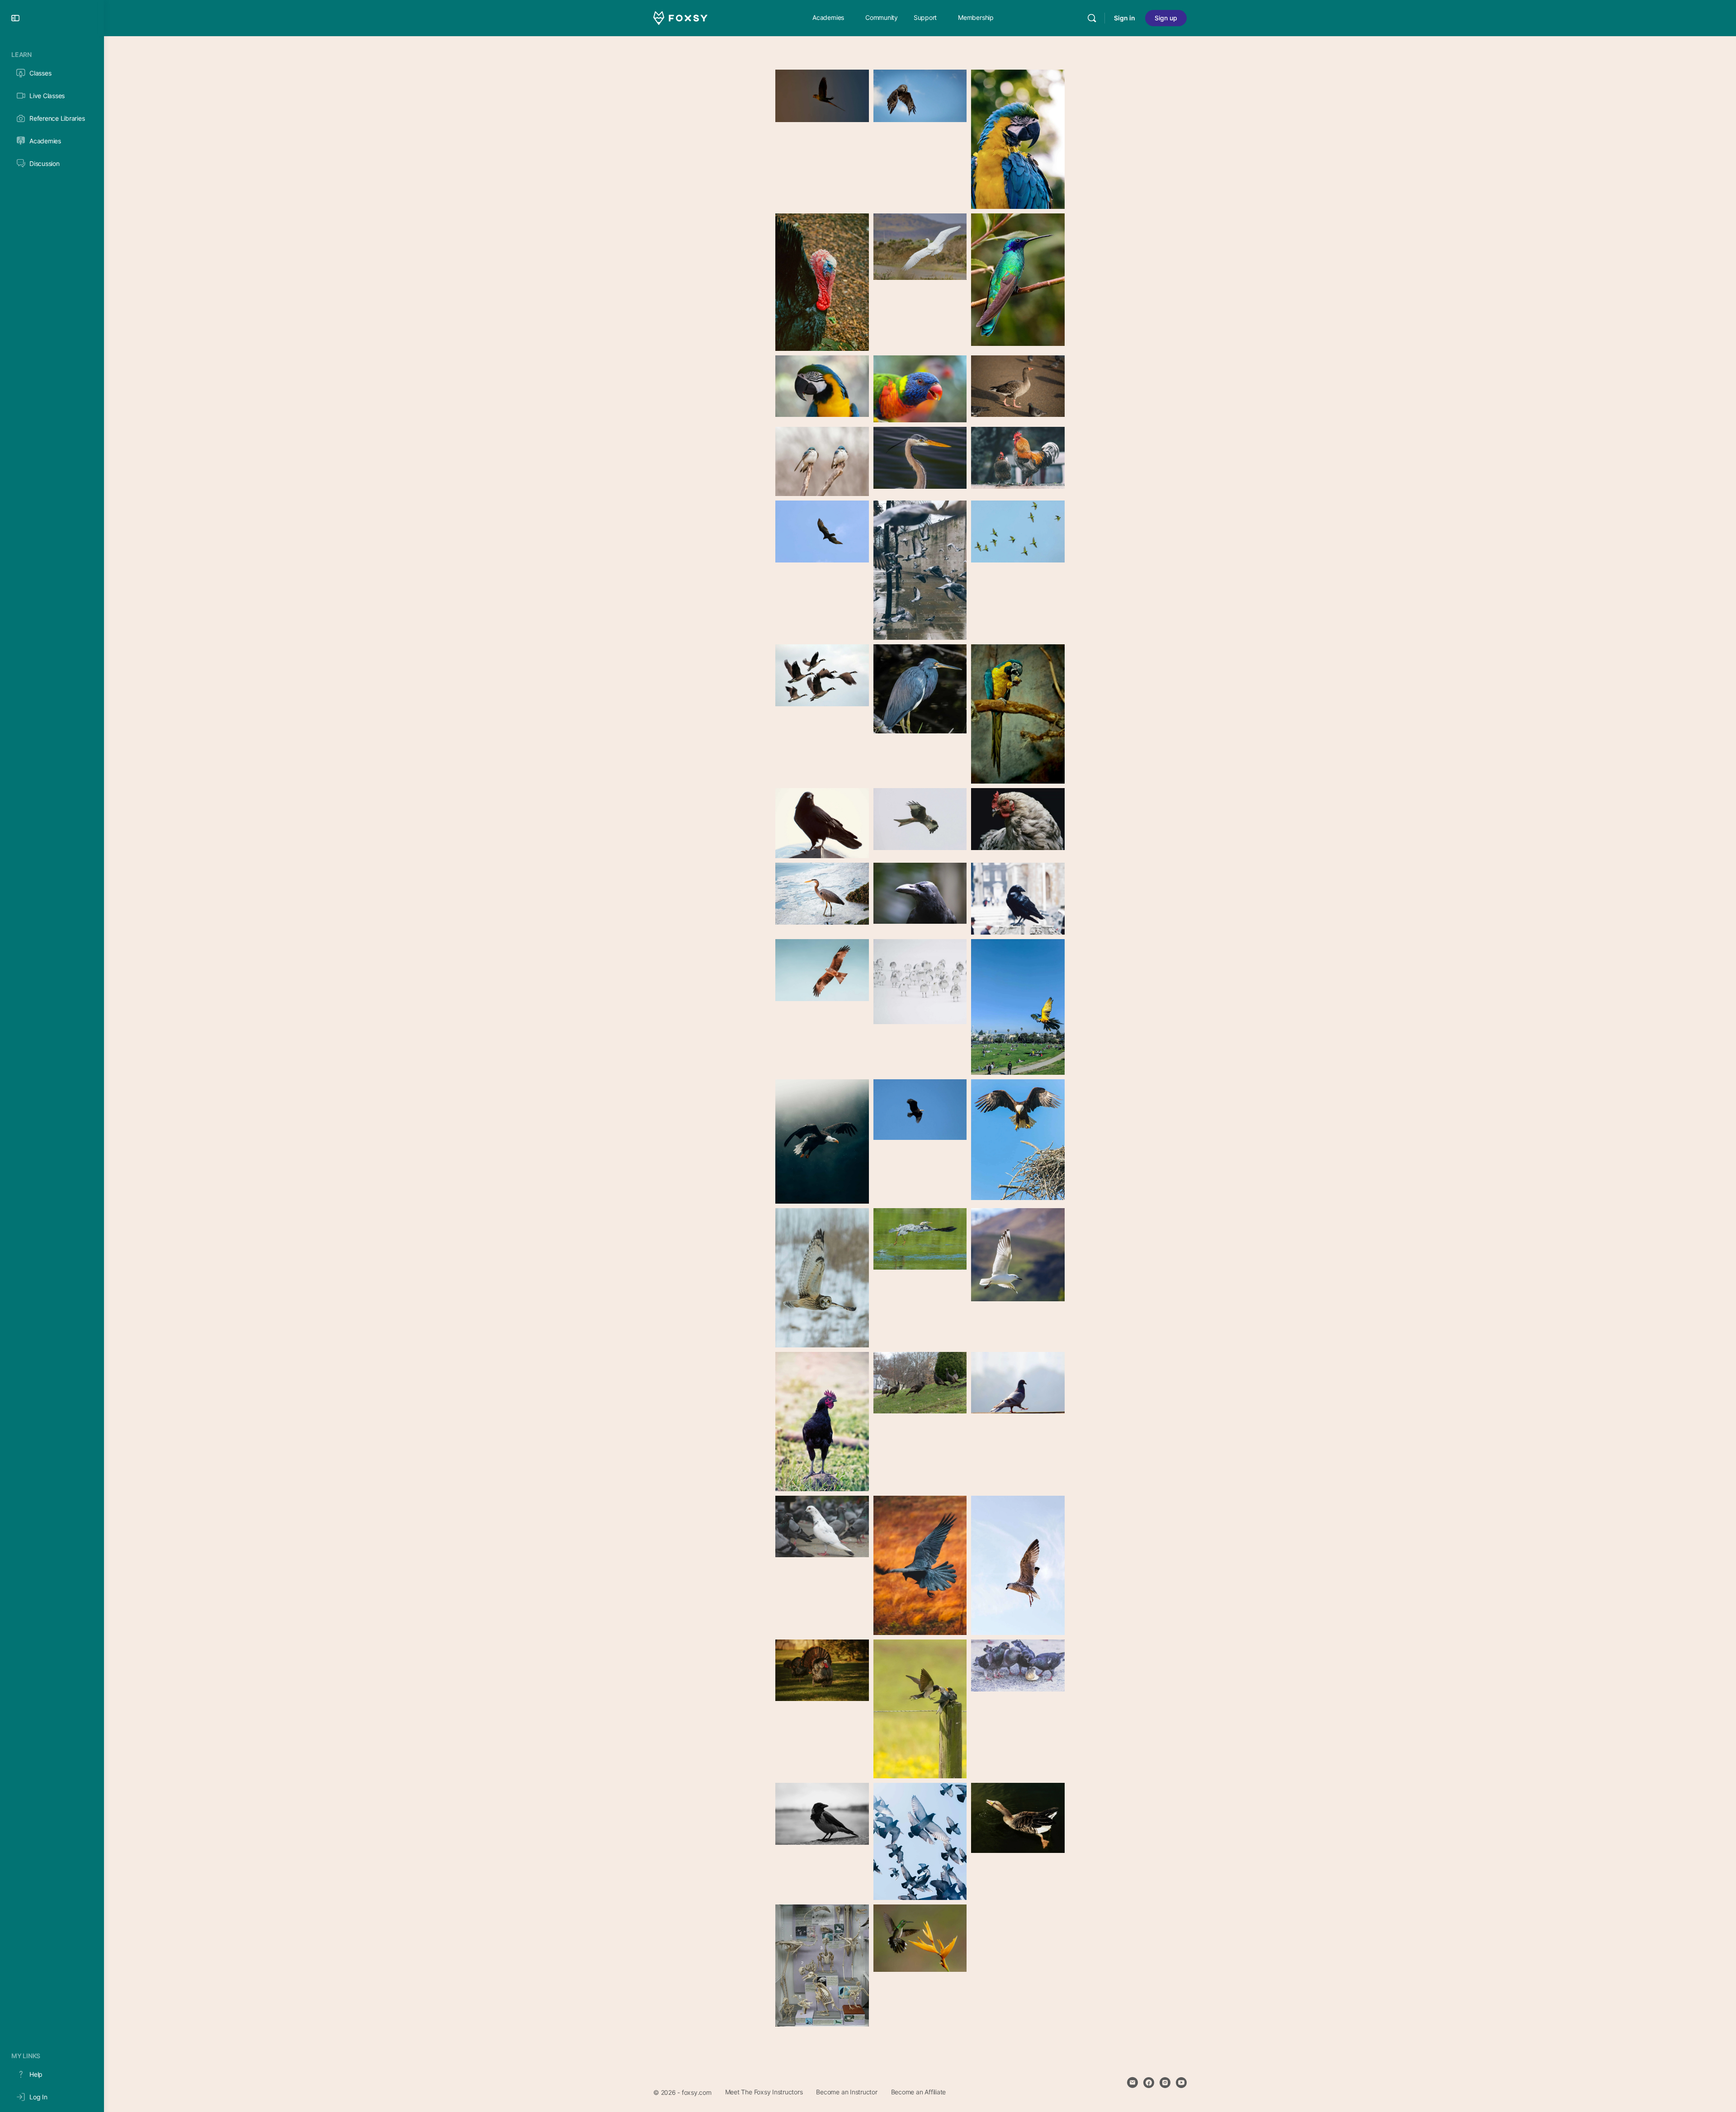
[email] (1132, 2083)
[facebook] (1149, 2083)
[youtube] (1181, 2083)
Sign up (1166, 18)
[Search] (1092, 18)
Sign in (1125, 18)
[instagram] (1165, 2083)
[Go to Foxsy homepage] (680, 17)
